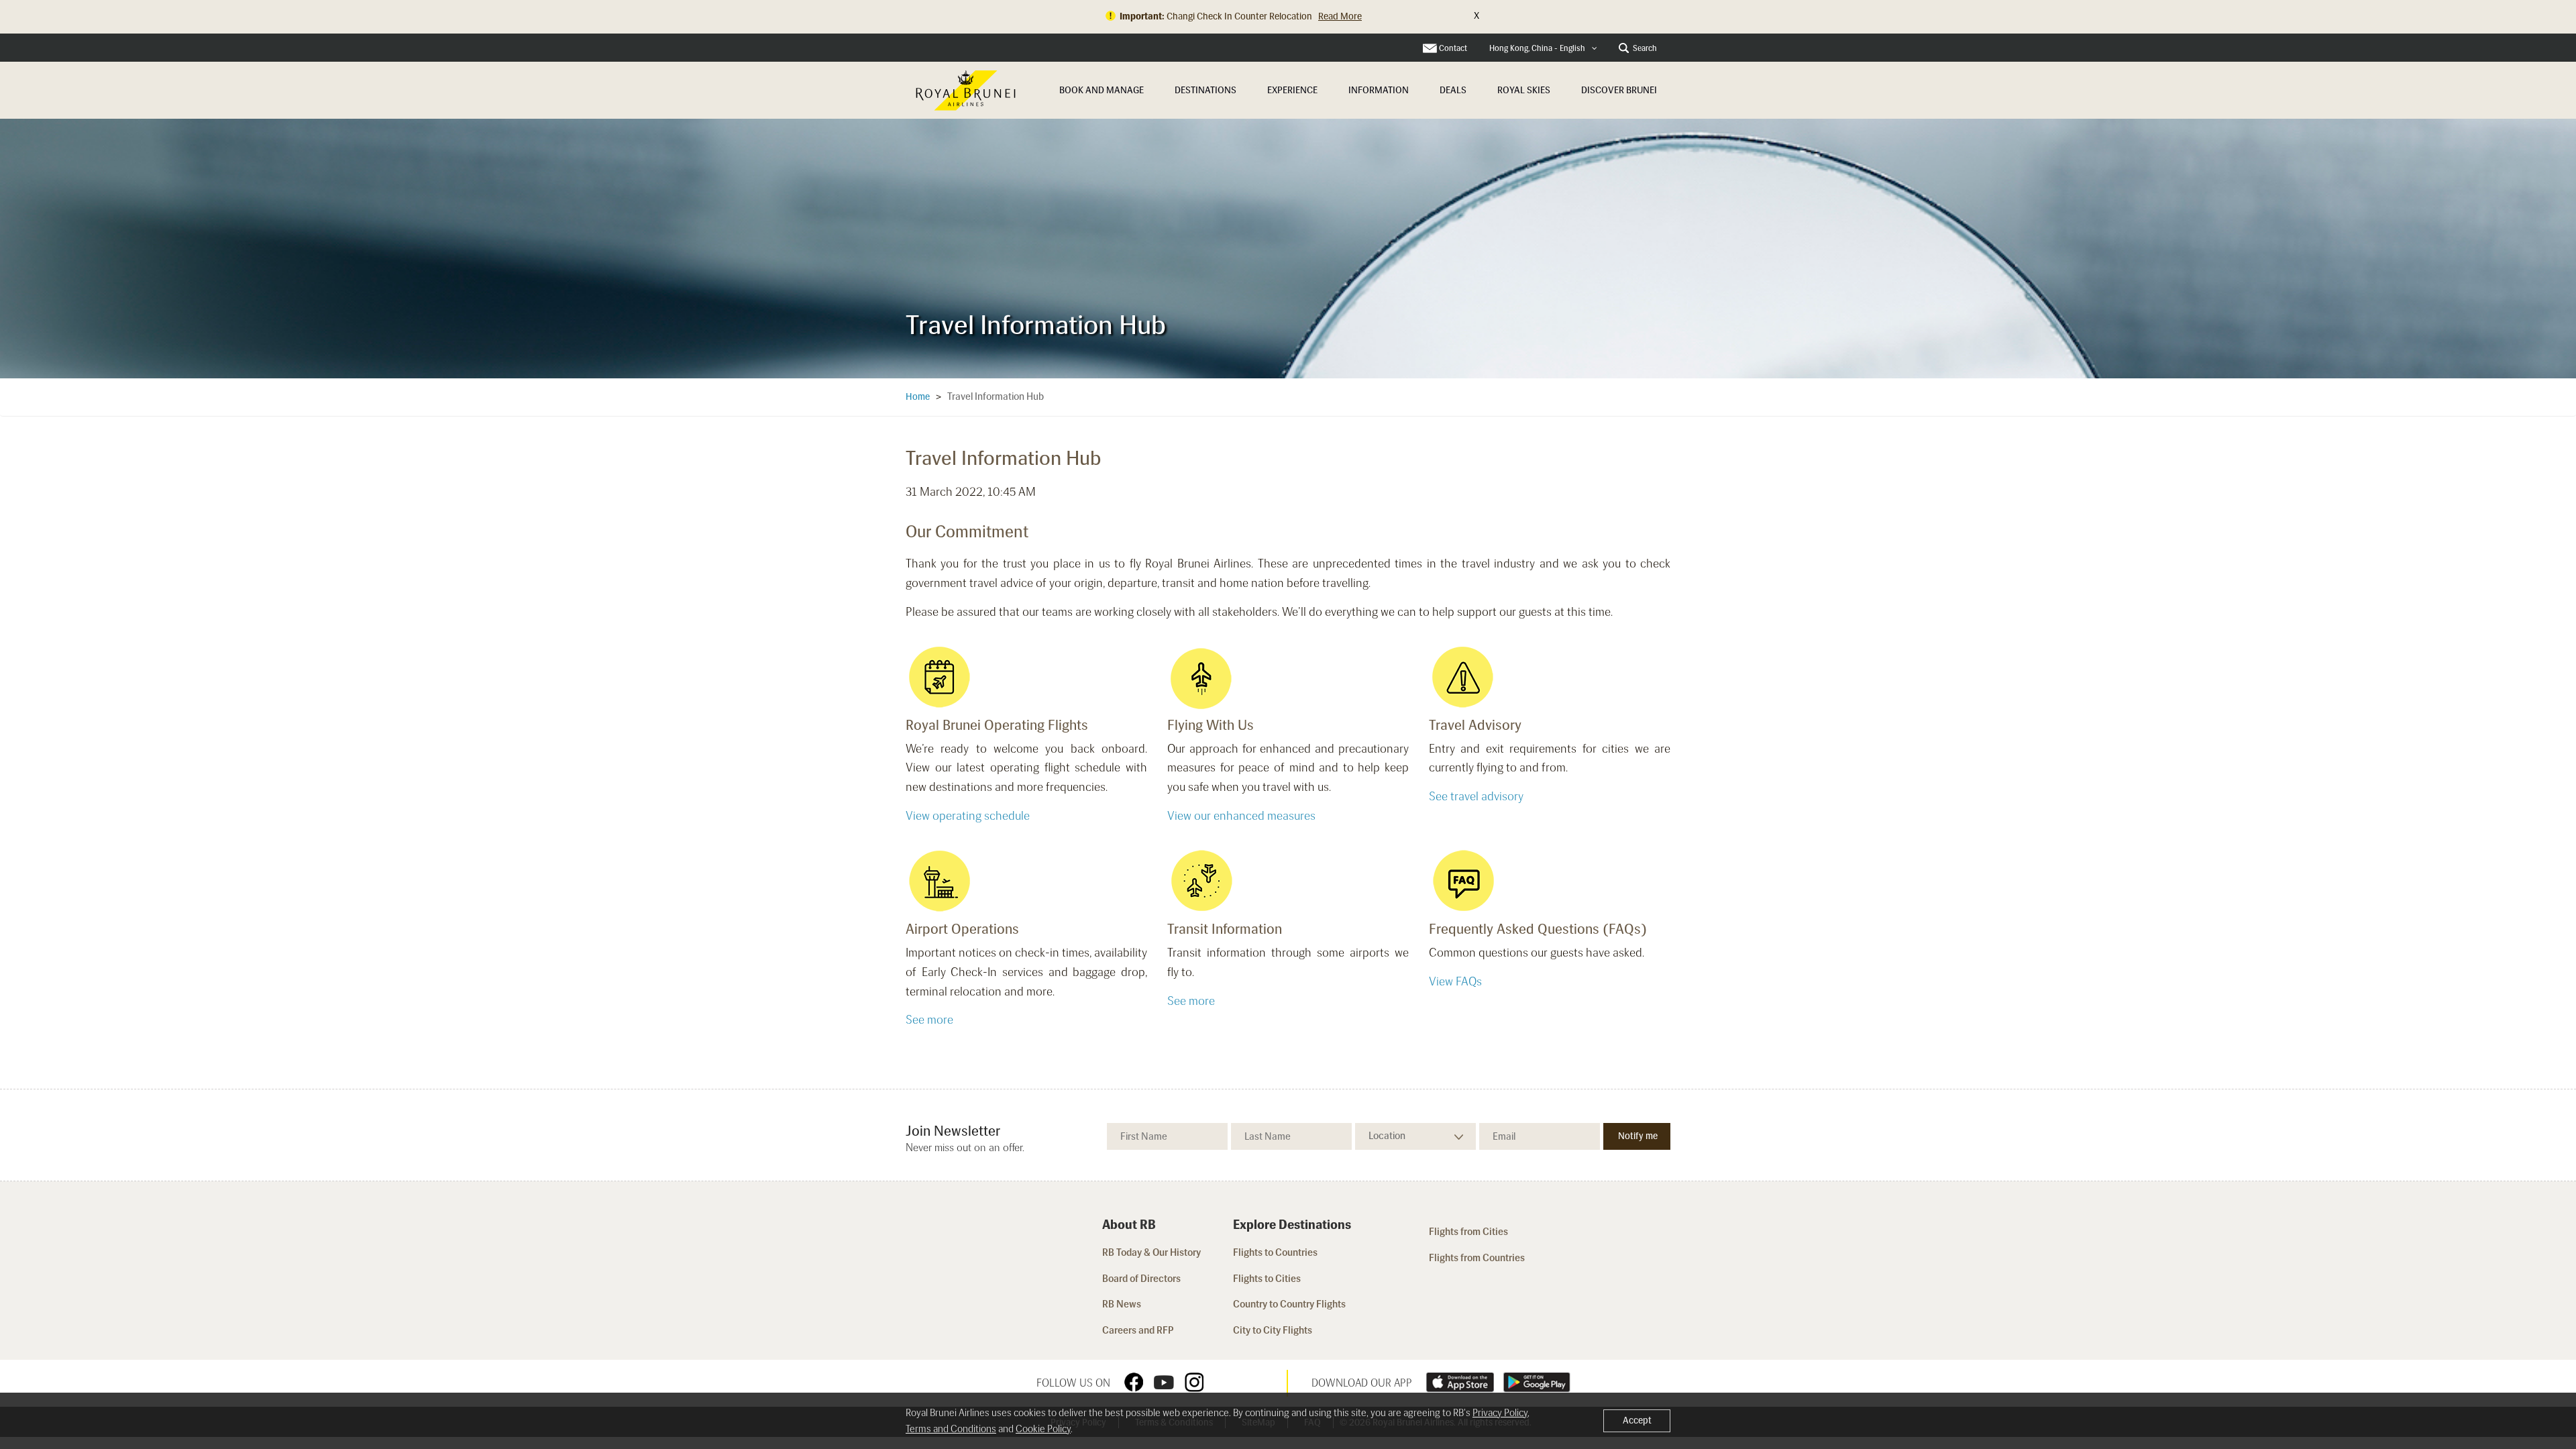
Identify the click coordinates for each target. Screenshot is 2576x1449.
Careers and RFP (1138, 1330)
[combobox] (1543, 49)
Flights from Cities (1468, 1232)
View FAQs (1455, 981)
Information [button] (1379, 90)
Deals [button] (1453, 90)
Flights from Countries (1477, 1258)
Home (918, 397)
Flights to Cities (1267, 1279)
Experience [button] (1292, 90)
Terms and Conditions (951, 1429)
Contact (1453, 48)
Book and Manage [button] (1102, 90)
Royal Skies (1524, 90)
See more (929, 1020)
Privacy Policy (1500, 1413)
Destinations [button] (1205, 90)
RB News (1122, 1304)
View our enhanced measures (1241, 816)
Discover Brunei (1619, 90)
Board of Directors (1141, 1279)
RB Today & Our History (1151, 1252)
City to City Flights (1274, 1330)
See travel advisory (1476, 796)
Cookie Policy (1043, 1429)
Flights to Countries (1275, 1252)
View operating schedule (968, 816)
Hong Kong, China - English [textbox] (1537, 48)
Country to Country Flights (1290, 1304)
